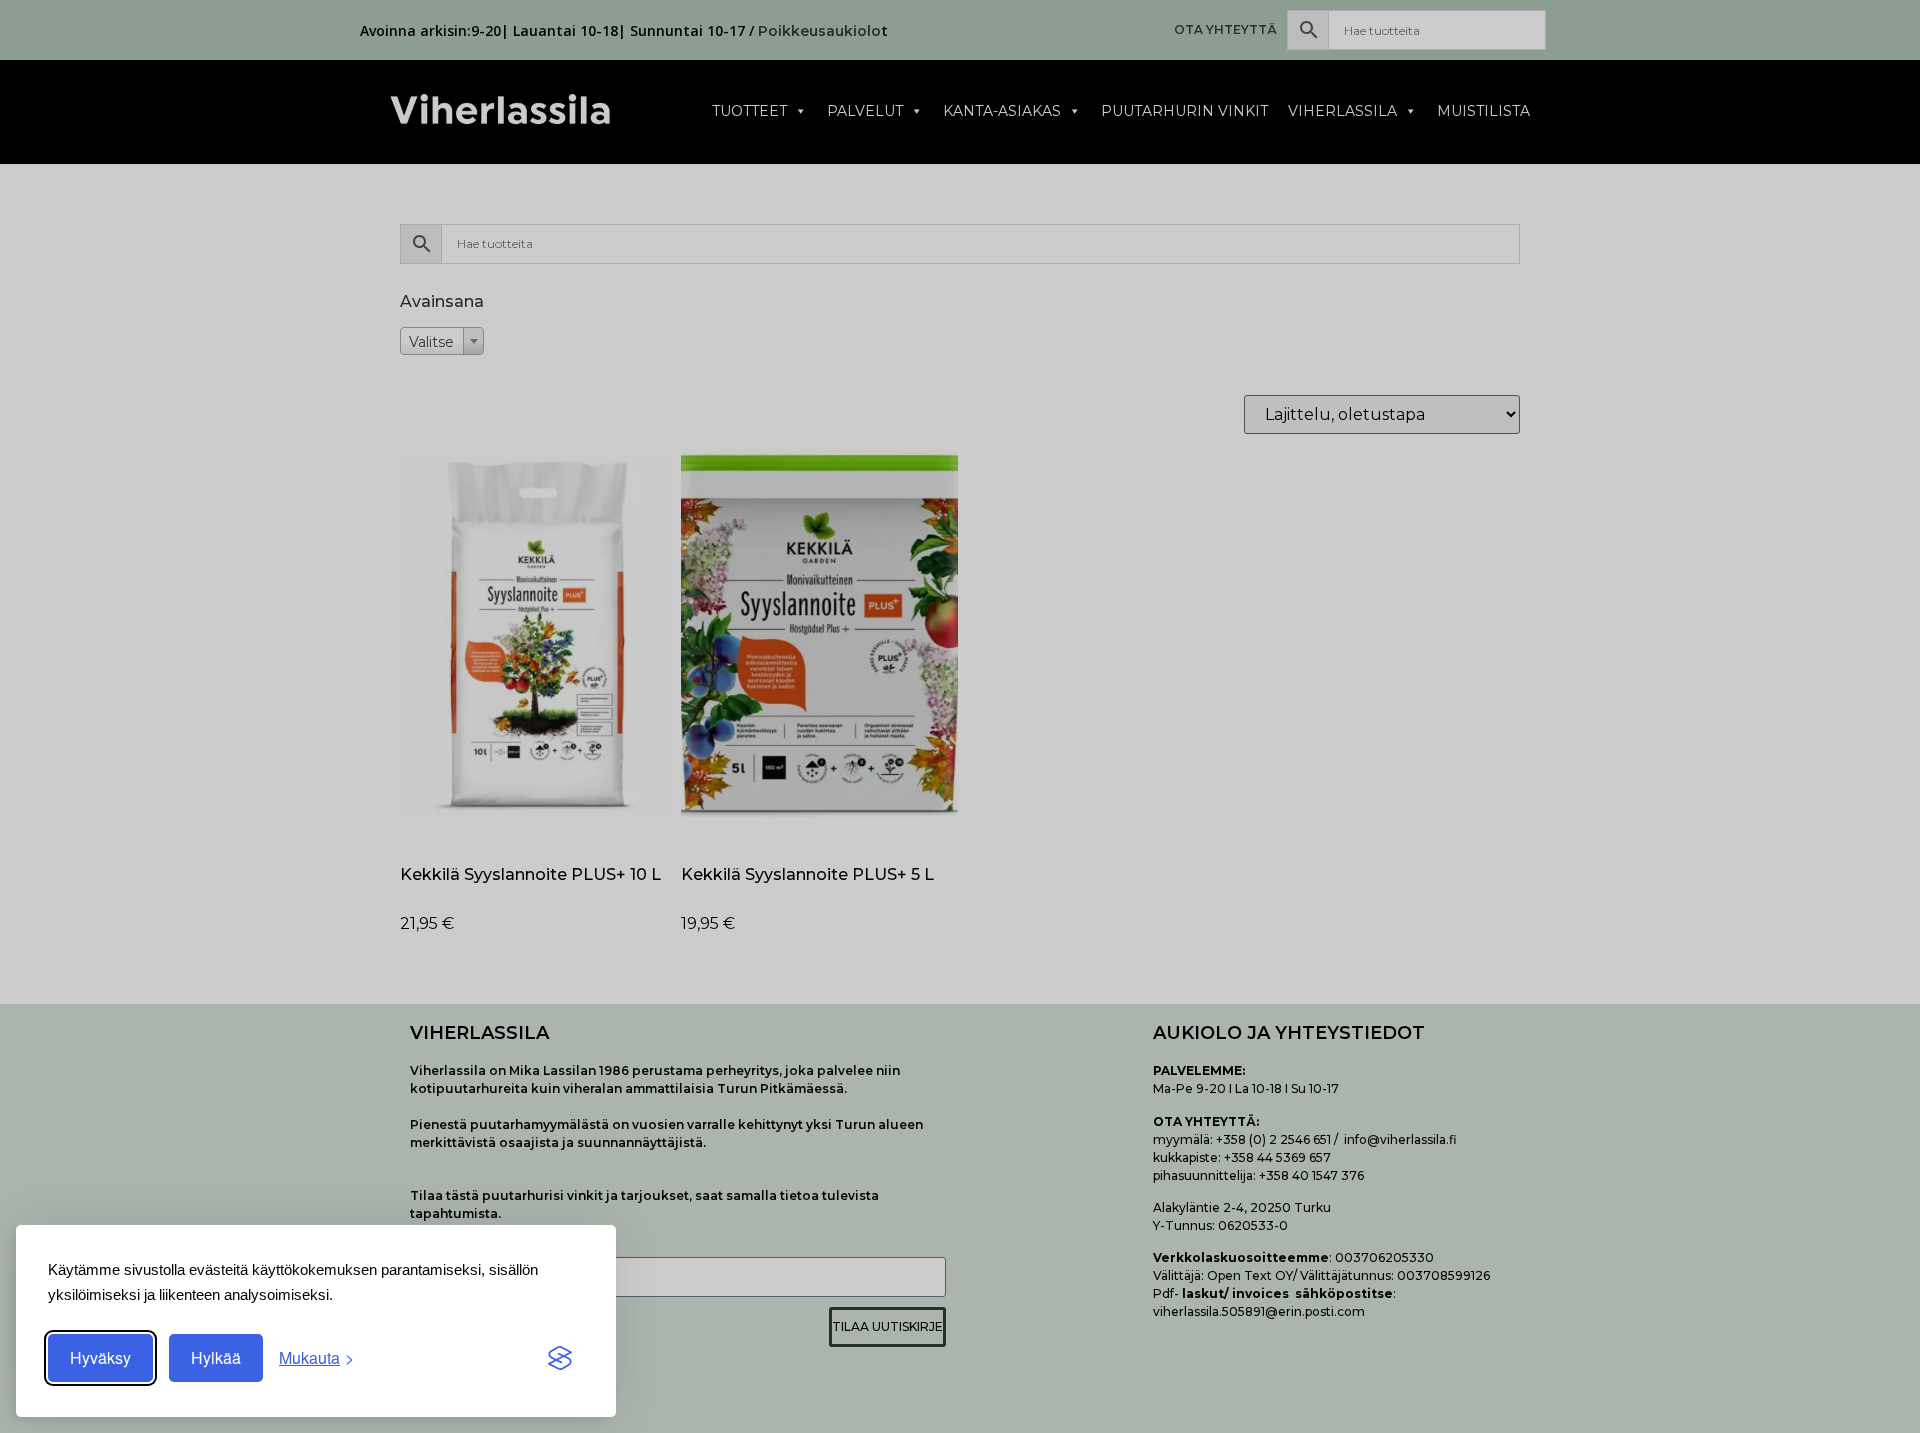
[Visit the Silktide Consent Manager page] (560, 1358)
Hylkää (216, 1357)
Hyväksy (100, 1357)
